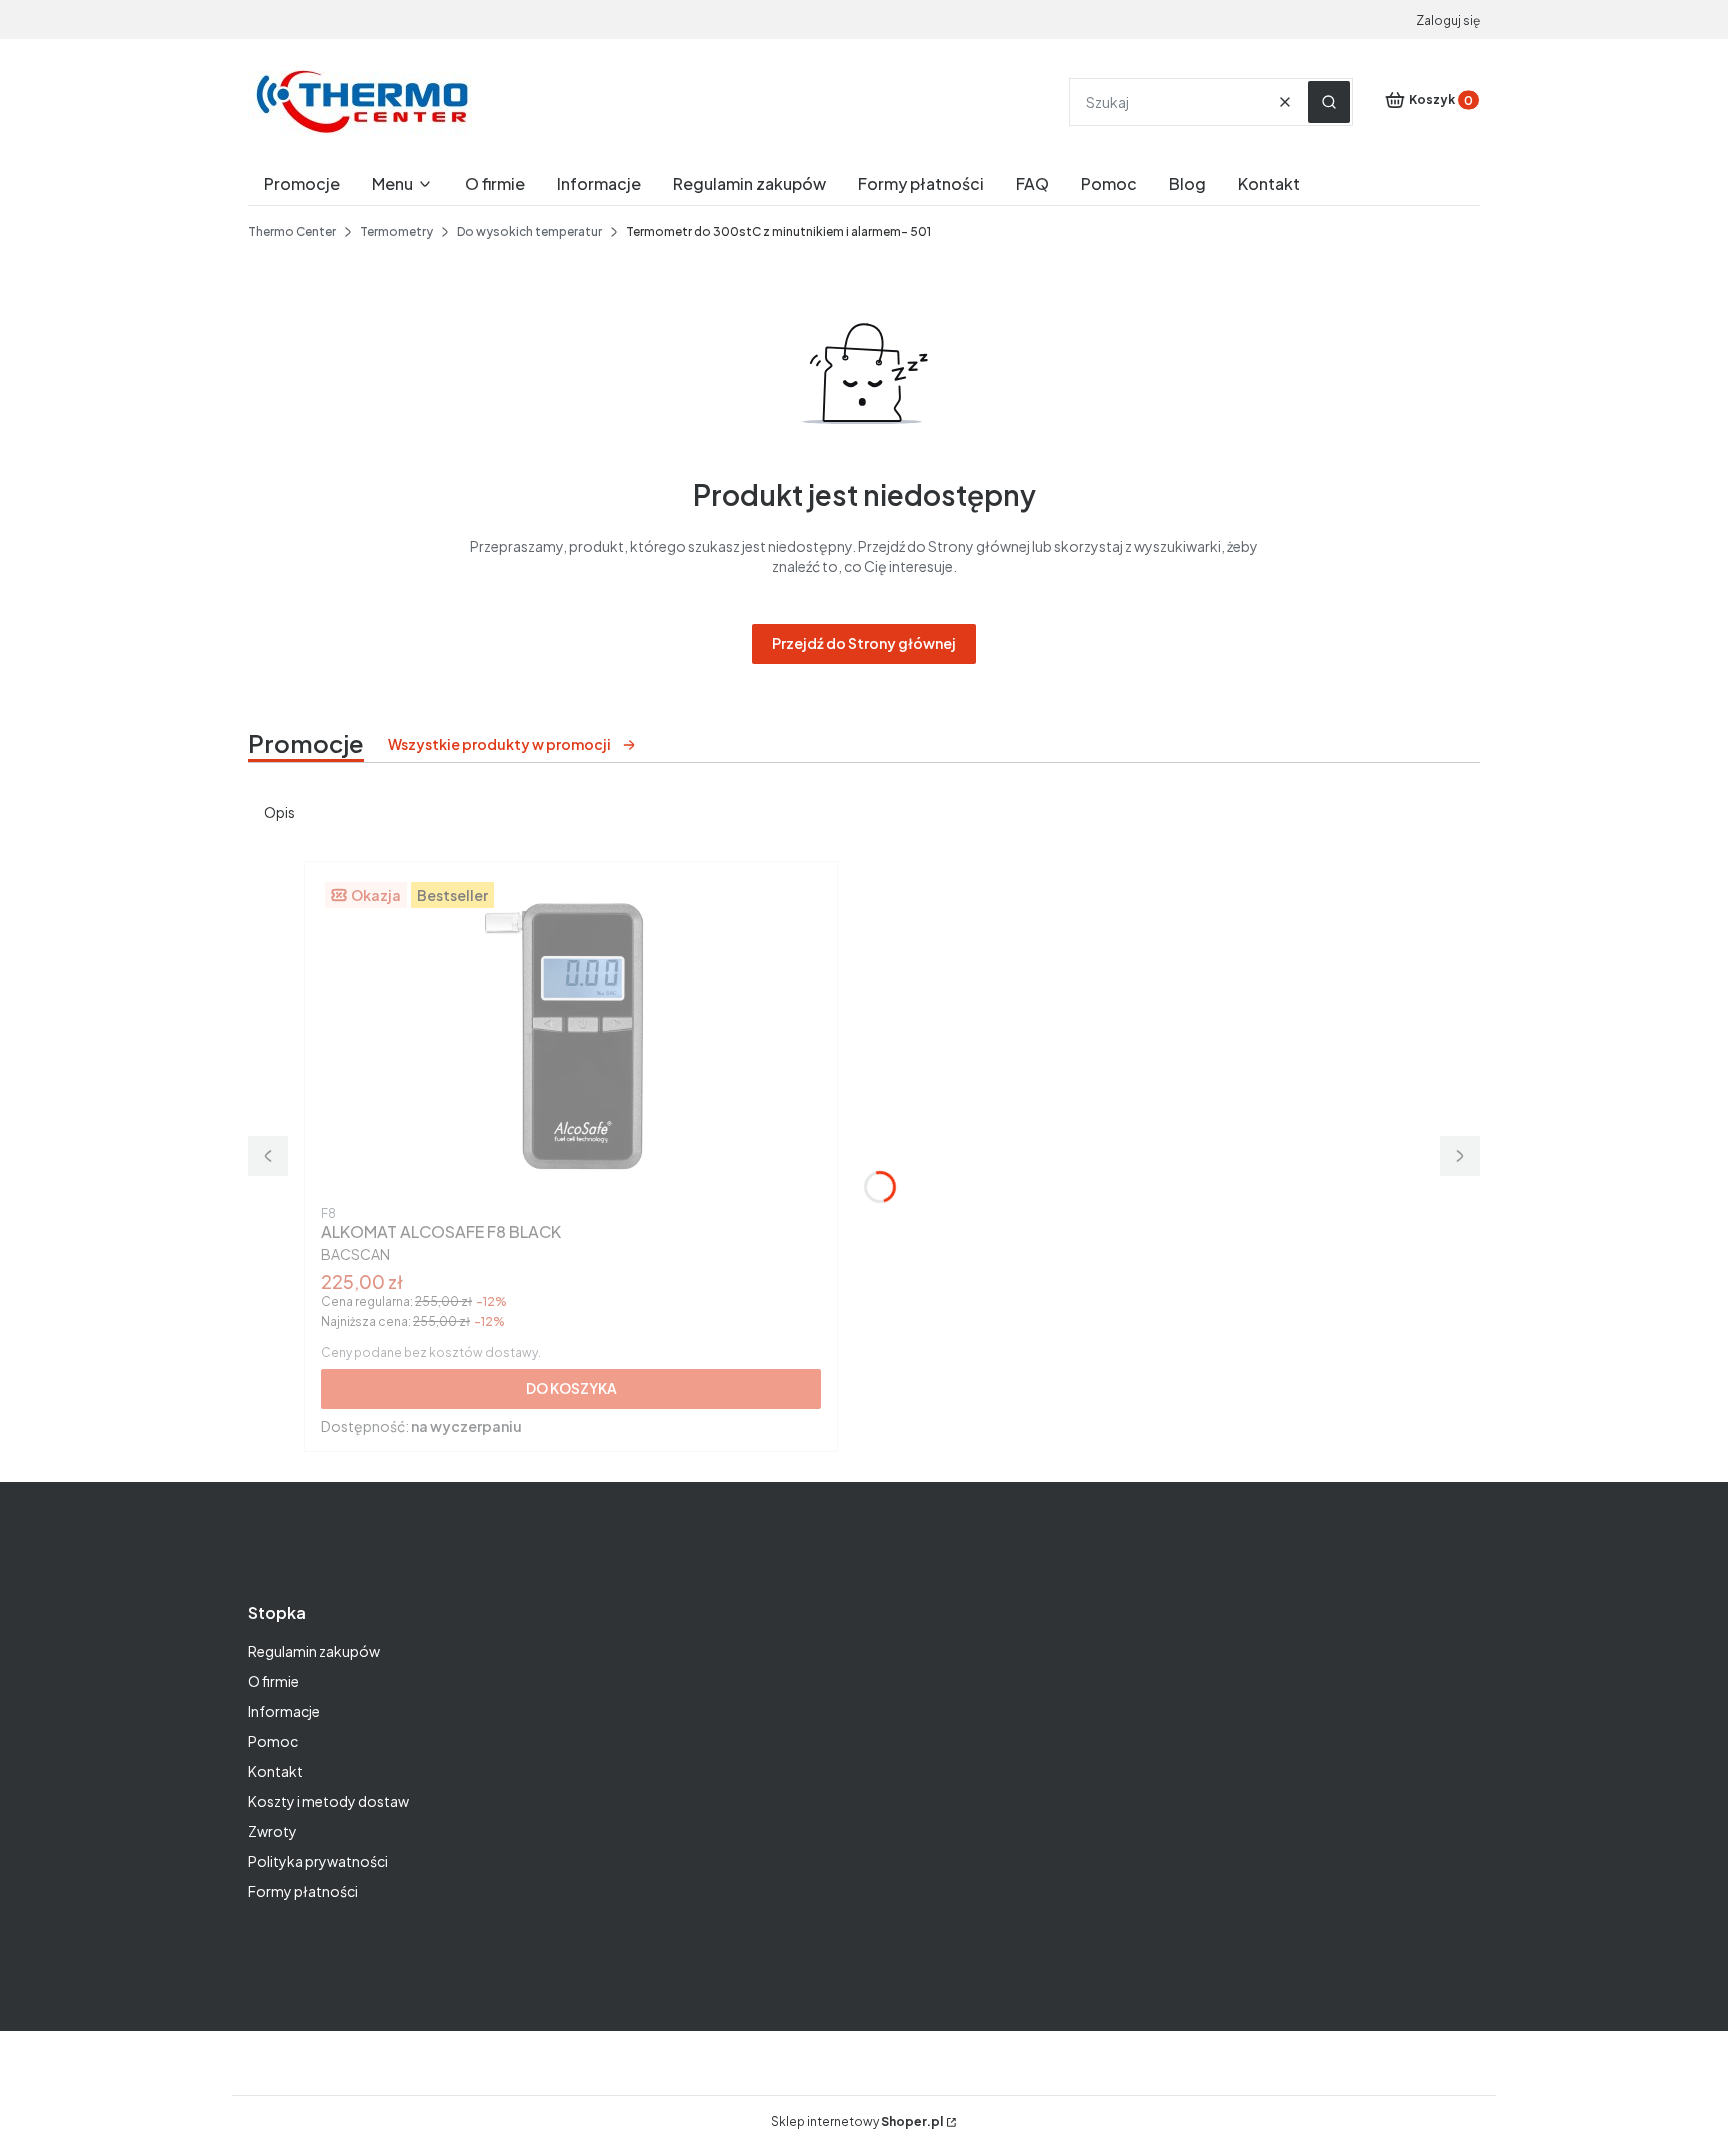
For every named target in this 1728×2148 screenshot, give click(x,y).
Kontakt (275, 1771)
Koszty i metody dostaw (328, 1801)
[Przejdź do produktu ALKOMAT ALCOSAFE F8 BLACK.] (571, 1038)
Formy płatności (303, 1891)
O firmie (273, 1681)
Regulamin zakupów (314, 1651)
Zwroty (272, 1831)
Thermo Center (292, 231)
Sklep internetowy (857, 2121)
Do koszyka (571, 1388)
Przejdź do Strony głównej (864, 643)
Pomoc (273, 1741)
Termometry (396, 231)
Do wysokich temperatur (529, 231)
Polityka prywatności (318, 1861)
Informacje (284, 1711)
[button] (1329, 102)
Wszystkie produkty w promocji (499, 744)
